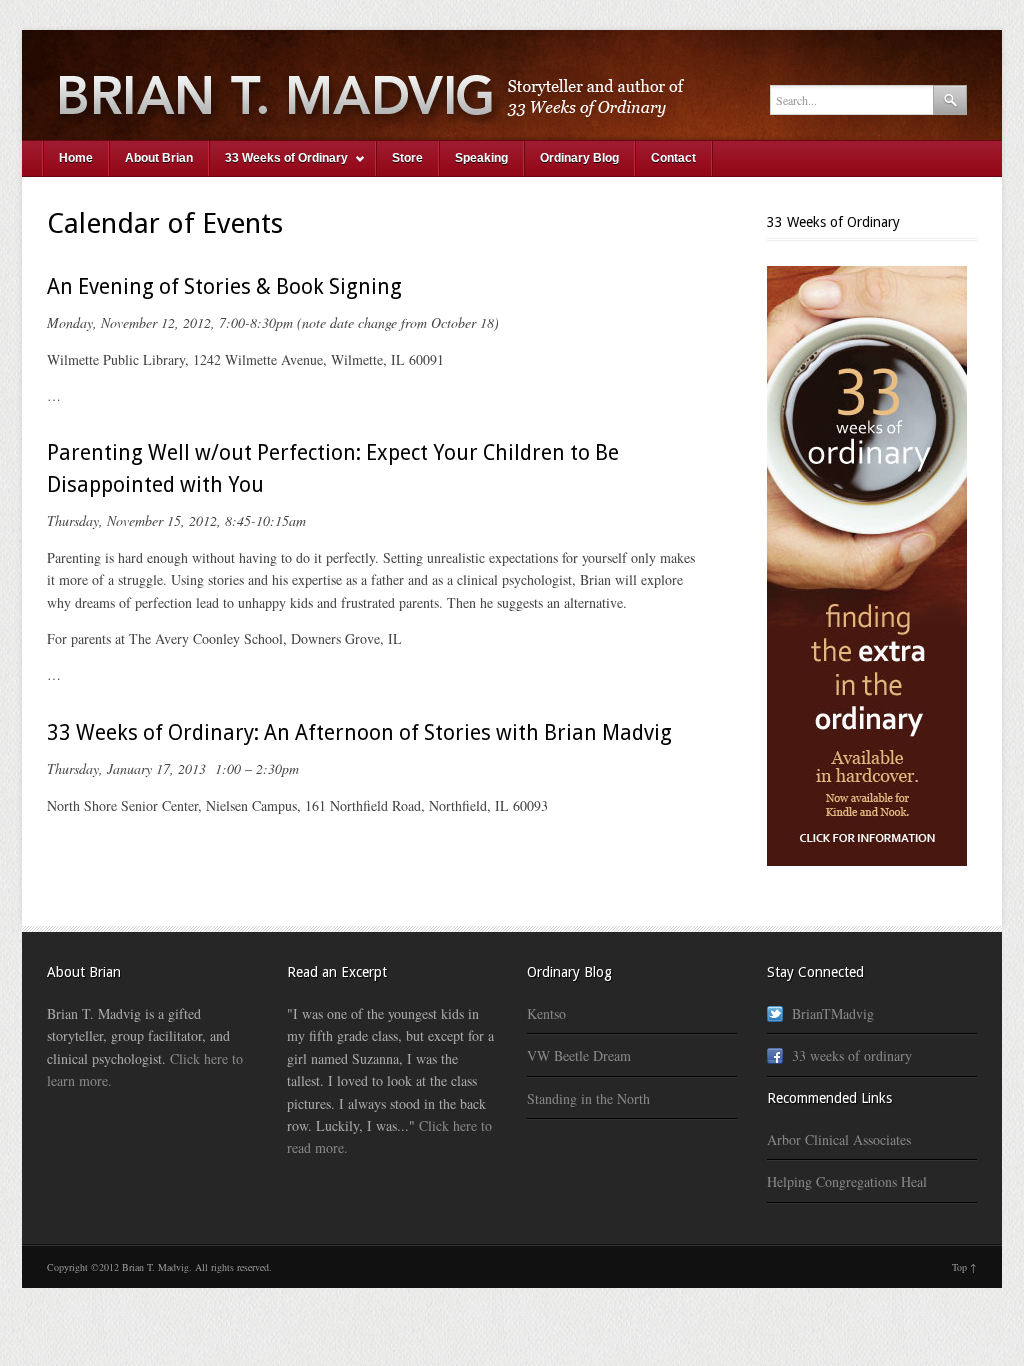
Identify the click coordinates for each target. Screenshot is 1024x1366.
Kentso (546, 1013)
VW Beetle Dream (579, 1055)
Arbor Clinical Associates (839, 1139)
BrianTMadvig (833, 1013)
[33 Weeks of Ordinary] (512, 85)
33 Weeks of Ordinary (278, 163)
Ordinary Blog (579, 158)
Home (76, 158)
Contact (673, 158)
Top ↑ (964, 1267)
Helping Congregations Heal (847, 1181)
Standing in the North (588, 1098)
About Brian (159, 158)
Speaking (481, 158)
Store (407, 158)
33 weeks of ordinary (852, 1055)
